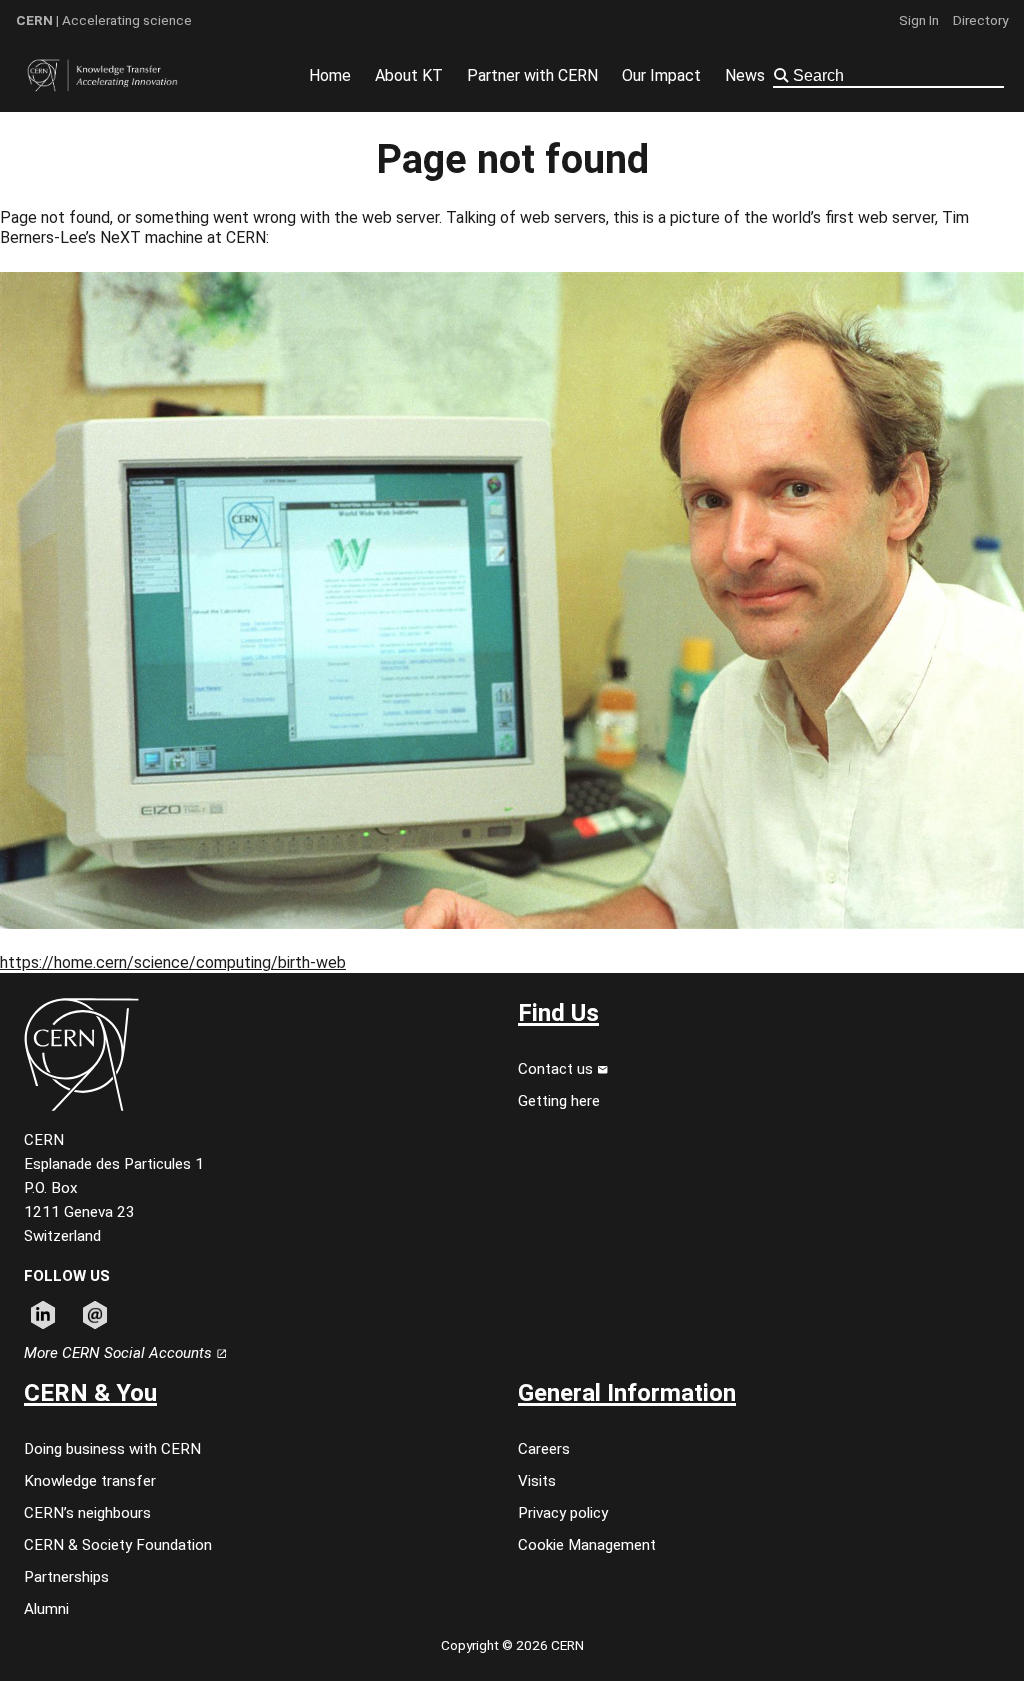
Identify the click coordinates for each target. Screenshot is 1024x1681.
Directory (980, 20)
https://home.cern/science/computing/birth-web (173, 962)
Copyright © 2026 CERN (512, 1645)
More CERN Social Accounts (120, 1353)
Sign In (919, 20)
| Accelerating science (104, 20)
